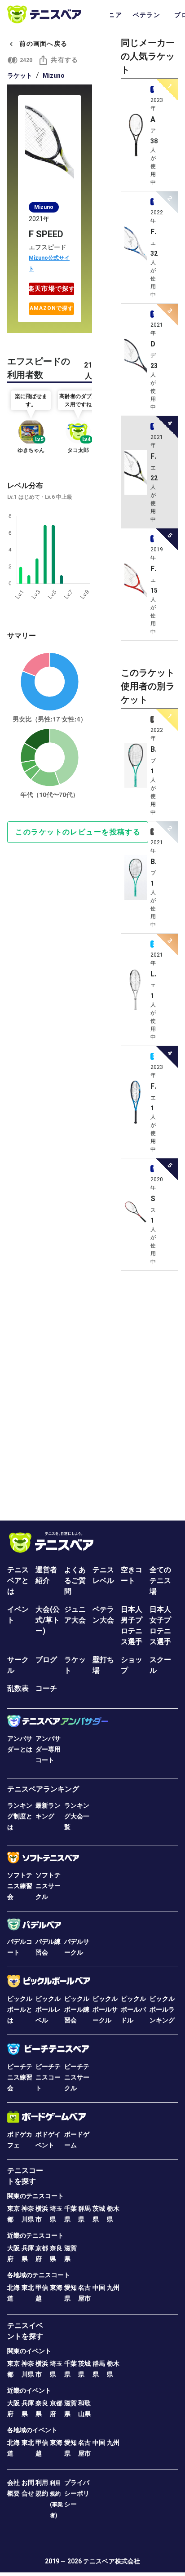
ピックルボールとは (20, 2009)
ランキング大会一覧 (77, 1816)
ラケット (20, 75)
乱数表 (18, 1688)
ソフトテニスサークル (48, 1886)
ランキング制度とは (20, 1816)
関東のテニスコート (35, 2196)
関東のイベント (29, 2351)
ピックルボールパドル (133, 2009)
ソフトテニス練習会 (20, 1886)
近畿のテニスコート (35, 2235)
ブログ (46, 1660)
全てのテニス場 (160, 1581)
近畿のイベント (29, 2390)
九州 (113, 2288)
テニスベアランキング (43, 1789)
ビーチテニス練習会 (20, 2077)
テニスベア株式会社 (112, 2561)
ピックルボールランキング (162, 2009)
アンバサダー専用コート (48, 1749)
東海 (56, 2288)
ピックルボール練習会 (77, 2009)
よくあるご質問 (75, 1581)
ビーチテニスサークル (77, 2077)
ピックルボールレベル (48, 2009)
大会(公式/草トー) (48, 1620)
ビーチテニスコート (48, 2077)
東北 (28, 2288)
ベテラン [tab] (147, 15)
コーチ (46, 1688)
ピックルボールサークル (105, 2009)
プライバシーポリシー (77, 2493)
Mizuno (54, 75)
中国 (99, 2288)
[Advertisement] (92, 1392)
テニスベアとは (18, 1581)
